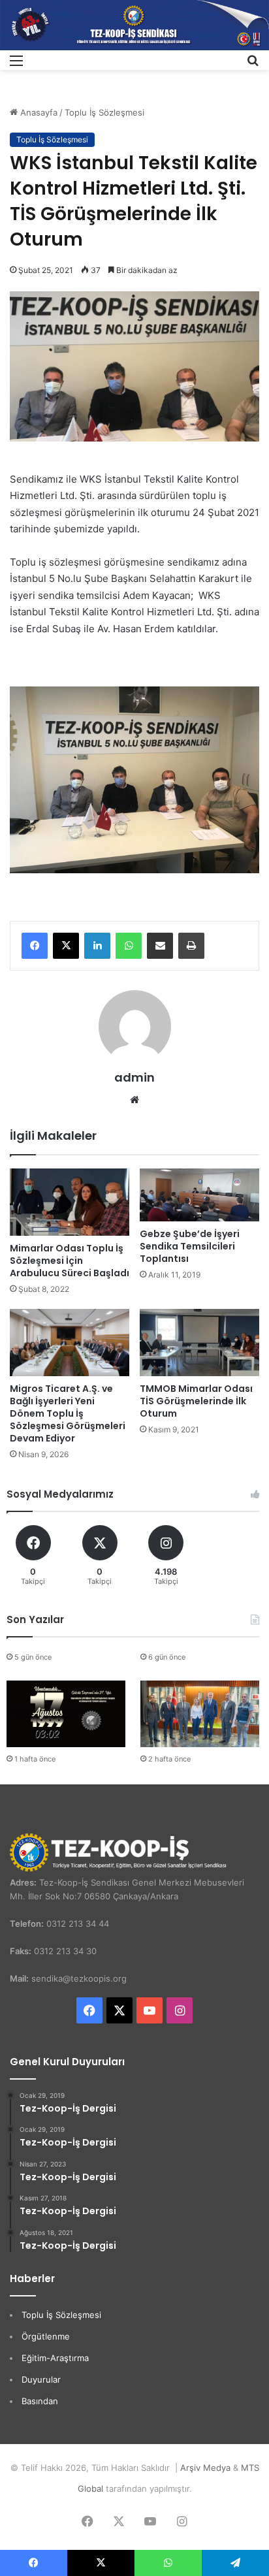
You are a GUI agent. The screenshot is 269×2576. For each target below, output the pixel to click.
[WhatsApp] (129, 946)
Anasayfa (38, 112)
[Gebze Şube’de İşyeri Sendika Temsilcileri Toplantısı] (199, 1195)
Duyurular (41, 2379)
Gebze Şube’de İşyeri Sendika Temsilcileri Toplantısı (190, 1246)
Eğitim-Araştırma (55, 2358)
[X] (66, 946)
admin (134, 1077)
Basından (40, 2401)
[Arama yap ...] (253, 65)
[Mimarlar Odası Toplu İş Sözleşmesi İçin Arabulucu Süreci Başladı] (70, 1202)
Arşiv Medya (205, 2468)
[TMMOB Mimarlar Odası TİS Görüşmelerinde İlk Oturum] (199, 1343)
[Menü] (16, 65)
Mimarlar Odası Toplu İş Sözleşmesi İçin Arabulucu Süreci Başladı (70, 1261)
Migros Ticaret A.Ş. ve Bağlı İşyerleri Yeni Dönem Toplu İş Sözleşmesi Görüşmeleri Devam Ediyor (68, 1413)
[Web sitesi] (134, 1100)
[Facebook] (35, 946)
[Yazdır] (191, 946)
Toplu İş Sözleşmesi (104, 112)
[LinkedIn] (97, 946)
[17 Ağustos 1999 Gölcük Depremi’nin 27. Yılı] (66, 1714)
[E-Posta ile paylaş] (160, 946)
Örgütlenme (46, 2336)
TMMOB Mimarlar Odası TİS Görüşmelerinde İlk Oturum (196, 1401)
